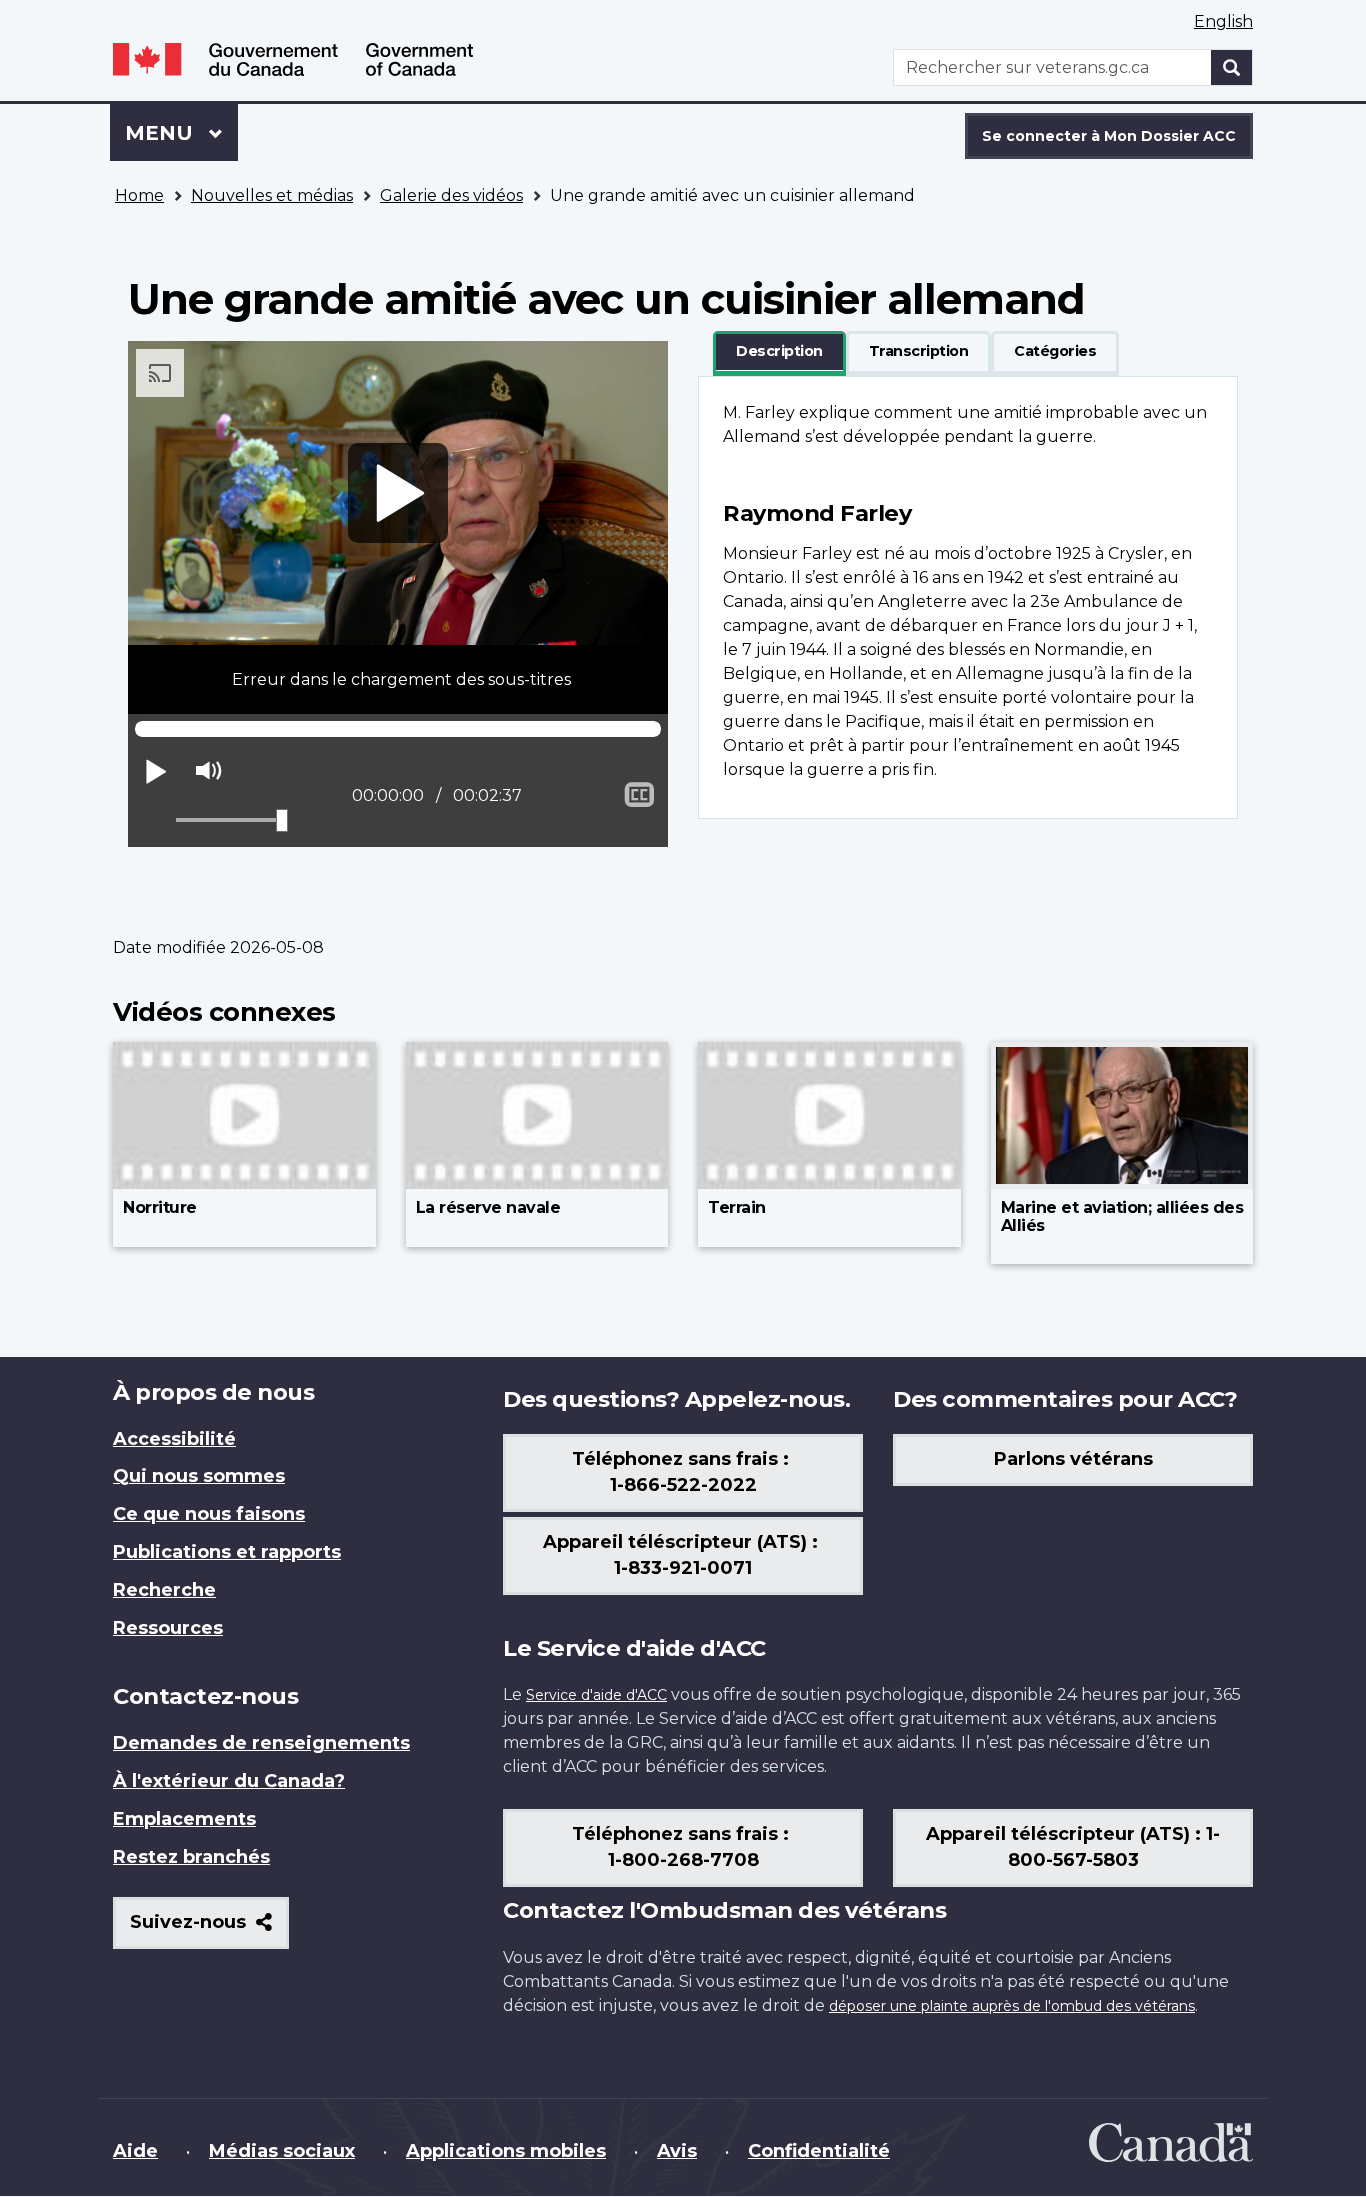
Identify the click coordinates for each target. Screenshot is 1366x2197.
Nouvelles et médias (272, 195)
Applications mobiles (506, 2151)
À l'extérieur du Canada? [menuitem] (229, 1781)
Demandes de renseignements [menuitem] (261, 1743)
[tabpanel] (968, 597)
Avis (677, 2151)
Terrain (737, 1207)
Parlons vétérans (1073, 1459)
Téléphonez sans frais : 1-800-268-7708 (683, 1847)
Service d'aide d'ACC (596, 1695)
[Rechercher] (1232, 67)
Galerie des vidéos (451, 195)
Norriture (160, 1207)
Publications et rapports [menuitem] (227, 1552)
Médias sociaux (282, 2151)
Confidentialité (819, 2151)
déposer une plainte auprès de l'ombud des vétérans (1012, 2006)
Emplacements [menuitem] (184, 1819)
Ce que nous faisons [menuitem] (209, 1514)
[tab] (779, 352)
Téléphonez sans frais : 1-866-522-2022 (683, 1472)
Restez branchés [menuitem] (191, 1857)
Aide (135, 2151)
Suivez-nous (209, 1929)
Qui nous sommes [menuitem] (199, 1476)
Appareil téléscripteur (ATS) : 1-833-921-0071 (683, 1555)
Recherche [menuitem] (164, 1590)
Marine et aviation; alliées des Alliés (1122, 1216)
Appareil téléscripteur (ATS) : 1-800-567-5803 (1073, 1847)
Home (139, 195)
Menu (181, 133)
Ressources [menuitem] (168, 1628)
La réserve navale (488, 1207)
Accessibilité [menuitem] (174, 1439)
